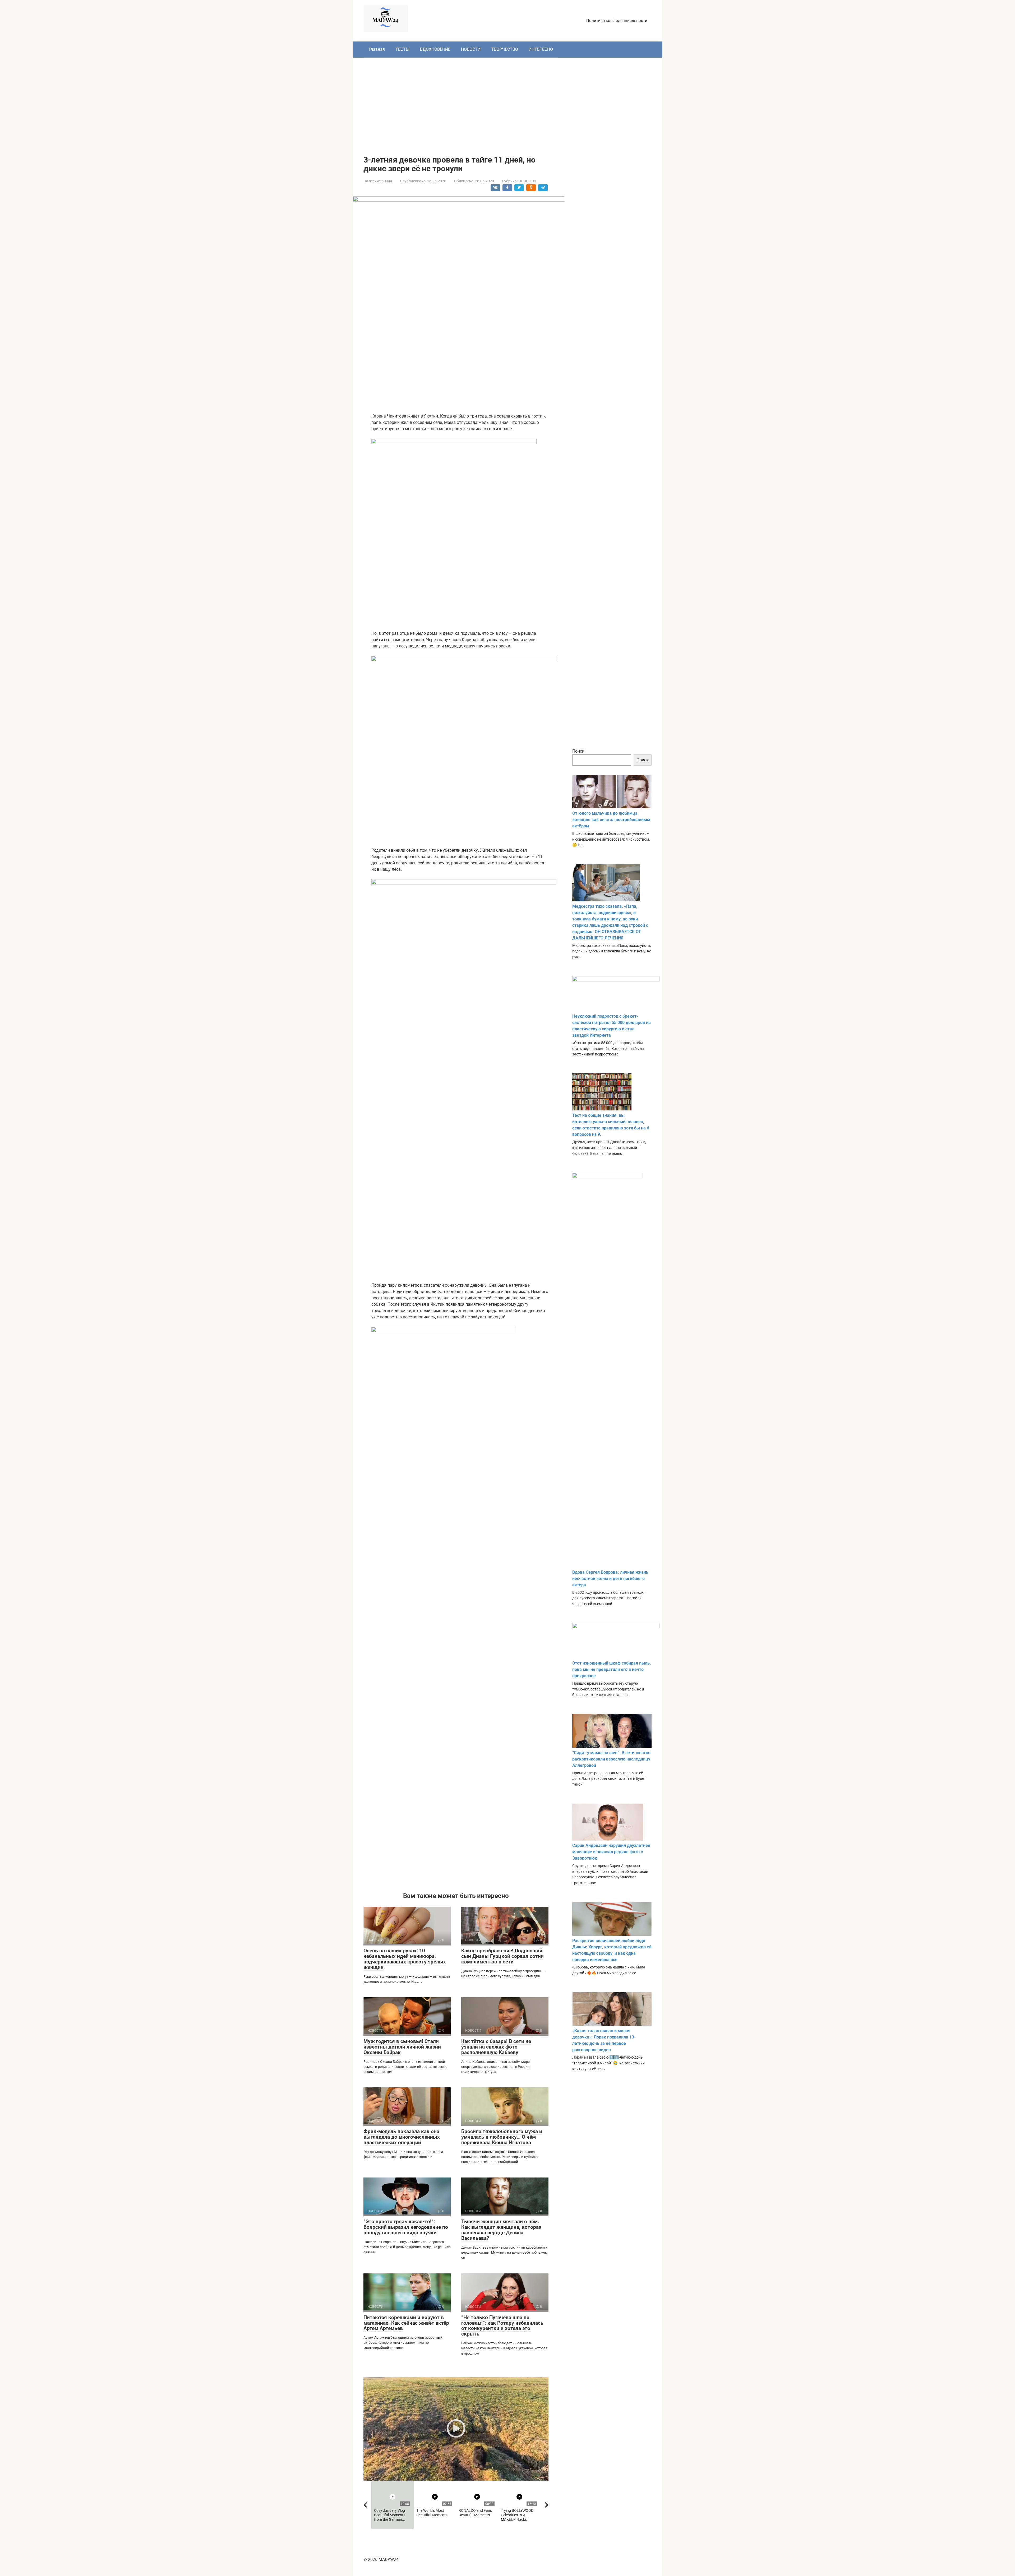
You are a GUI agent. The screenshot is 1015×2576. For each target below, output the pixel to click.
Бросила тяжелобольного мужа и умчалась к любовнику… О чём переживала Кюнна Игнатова (502, 2137)
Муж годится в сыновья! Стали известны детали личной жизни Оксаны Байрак (402, 2047)
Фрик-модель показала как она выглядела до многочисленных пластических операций (402, 2137)
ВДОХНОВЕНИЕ (435, 49)
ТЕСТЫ (402, 49)
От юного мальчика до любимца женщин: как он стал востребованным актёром (611, 820)
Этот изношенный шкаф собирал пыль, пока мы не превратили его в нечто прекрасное (612, 1669)
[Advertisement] (508, 103)
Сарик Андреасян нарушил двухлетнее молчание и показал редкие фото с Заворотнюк (611, 1852)
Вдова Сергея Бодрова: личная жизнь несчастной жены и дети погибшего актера (610, 1579)
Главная (377, 49)
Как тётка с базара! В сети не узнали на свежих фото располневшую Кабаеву (496, 2047)
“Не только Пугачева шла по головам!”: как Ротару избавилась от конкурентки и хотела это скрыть (502, 2326)
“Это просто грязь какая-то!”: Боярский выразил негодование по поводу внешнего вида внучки (406, 2227)
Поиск (578, 751)
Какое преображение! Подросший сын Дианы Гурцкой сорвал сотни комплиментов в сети (502, 1956)
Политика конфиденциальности (617, 21)
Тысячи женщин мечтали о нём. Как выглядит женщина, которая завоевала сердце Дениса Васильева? (501, 2230)
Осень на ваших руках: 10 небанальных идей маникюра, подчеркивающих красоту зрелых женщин (405, 1959)
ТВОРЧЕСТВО (505, 49)
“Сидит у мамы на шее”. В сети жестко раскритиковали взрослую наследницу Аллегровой (611, 1759)
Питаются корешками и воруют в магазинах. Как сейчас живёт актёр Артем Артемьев (406, 2323)
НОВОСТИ (471, 49)
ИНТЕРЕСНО (541, 49)
